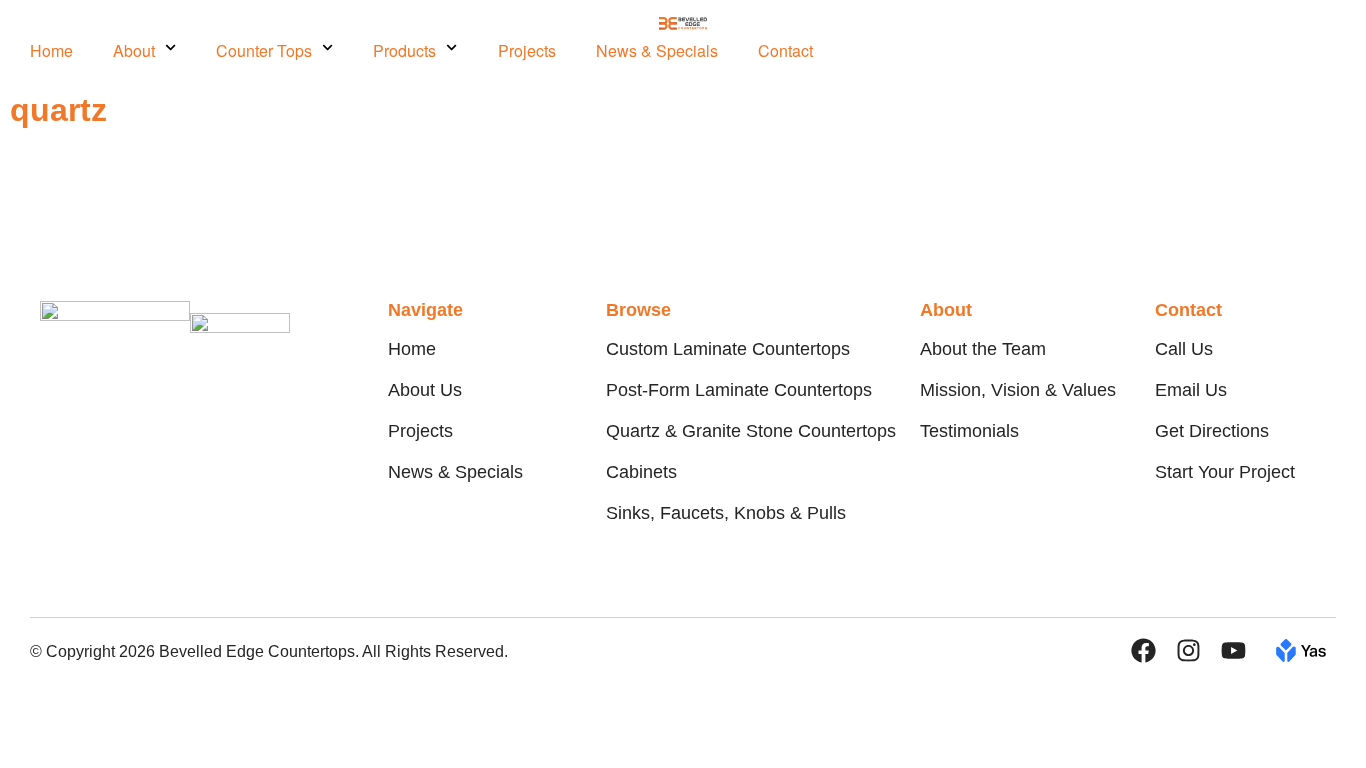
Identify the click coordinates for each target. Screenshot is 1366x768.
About (134, 50)
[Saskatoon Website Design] (1301, 655)
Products (404, 50)
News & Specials (657, 50)
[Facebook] (1143, 650)
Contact (785, 50)
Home (51, 50)
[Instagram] (1188, 650)
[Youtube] (1233, 650)
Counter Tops (264, 50)
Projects (527, 50)
